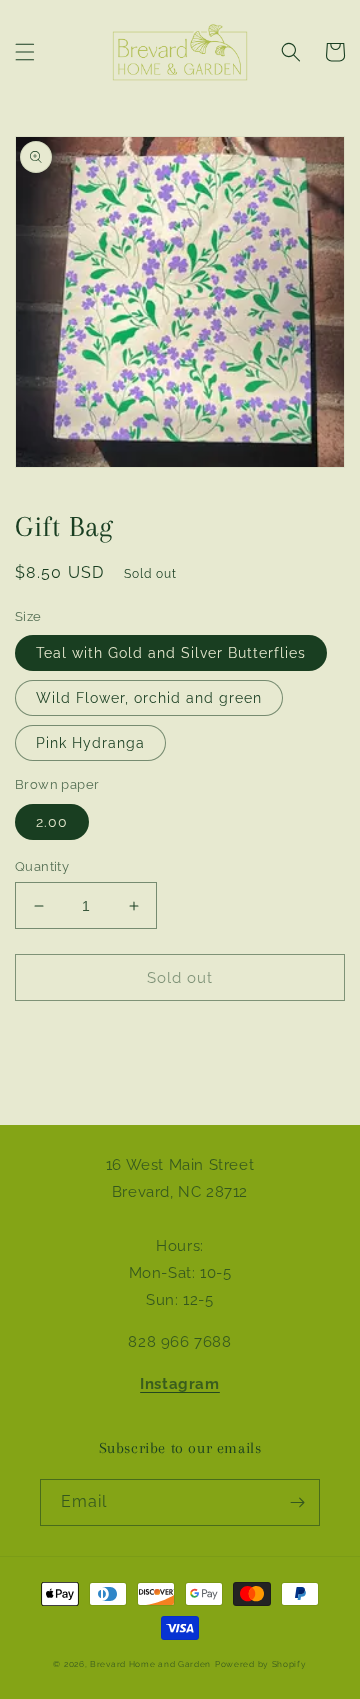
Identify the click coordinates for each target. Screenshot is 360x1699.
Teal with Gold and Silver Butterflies (171, 653)
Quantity (42, 866)
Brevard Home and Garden (150, 1664)
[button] (25, 52)
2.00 (52, 822)
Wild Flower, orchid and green (149, 698)
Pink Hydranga (90, 743)
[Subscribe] (297, 1502)
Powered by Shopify (261, 1664)
